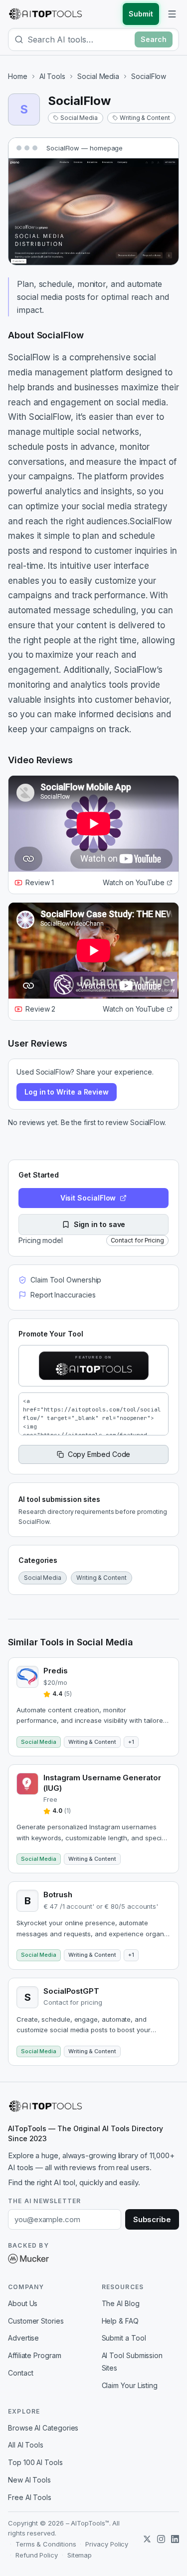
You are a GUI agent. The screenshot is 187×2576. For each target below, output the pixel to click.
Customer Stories (36, 2321)
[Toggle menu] (172, 14)
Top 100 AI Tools (35, 2462)
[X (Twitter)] (147, 2539)
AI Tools (52, 76)
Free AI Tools (30, 2497)
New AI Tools (29, 2480)
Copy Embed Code (99, 1454)
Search (154, 39)
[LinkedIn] (175, 2539)
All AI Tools (26, 2445)
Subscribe (152, 2219)
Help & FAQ (120, 2321)
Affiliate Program (35, 2355)
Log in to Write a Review (67, 1092)
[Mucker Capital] (28, 2259)
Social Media (98, 76)
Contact (20, 2373)
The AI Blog (121, 2303)
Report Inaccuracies (63, 1295)
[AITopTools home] (45, 14)
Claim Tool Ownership (66, 1280)
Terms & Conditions (46, 2544)
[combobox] (79, 39)
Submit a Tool (124, 2338)
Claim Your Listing (130, 2385)
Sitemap (80, 2555)
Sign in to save (100, 1224)
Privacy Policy (107, 2544)
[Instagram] (161, 2539)
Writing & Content (145, 118)
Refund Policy (37, 2555)
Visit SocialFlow (88, 1198)
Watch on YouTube (134, 882)
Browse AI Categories (43, 2428)
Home (18, 76)
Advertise (23, 2338)
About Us (23, 2303)
